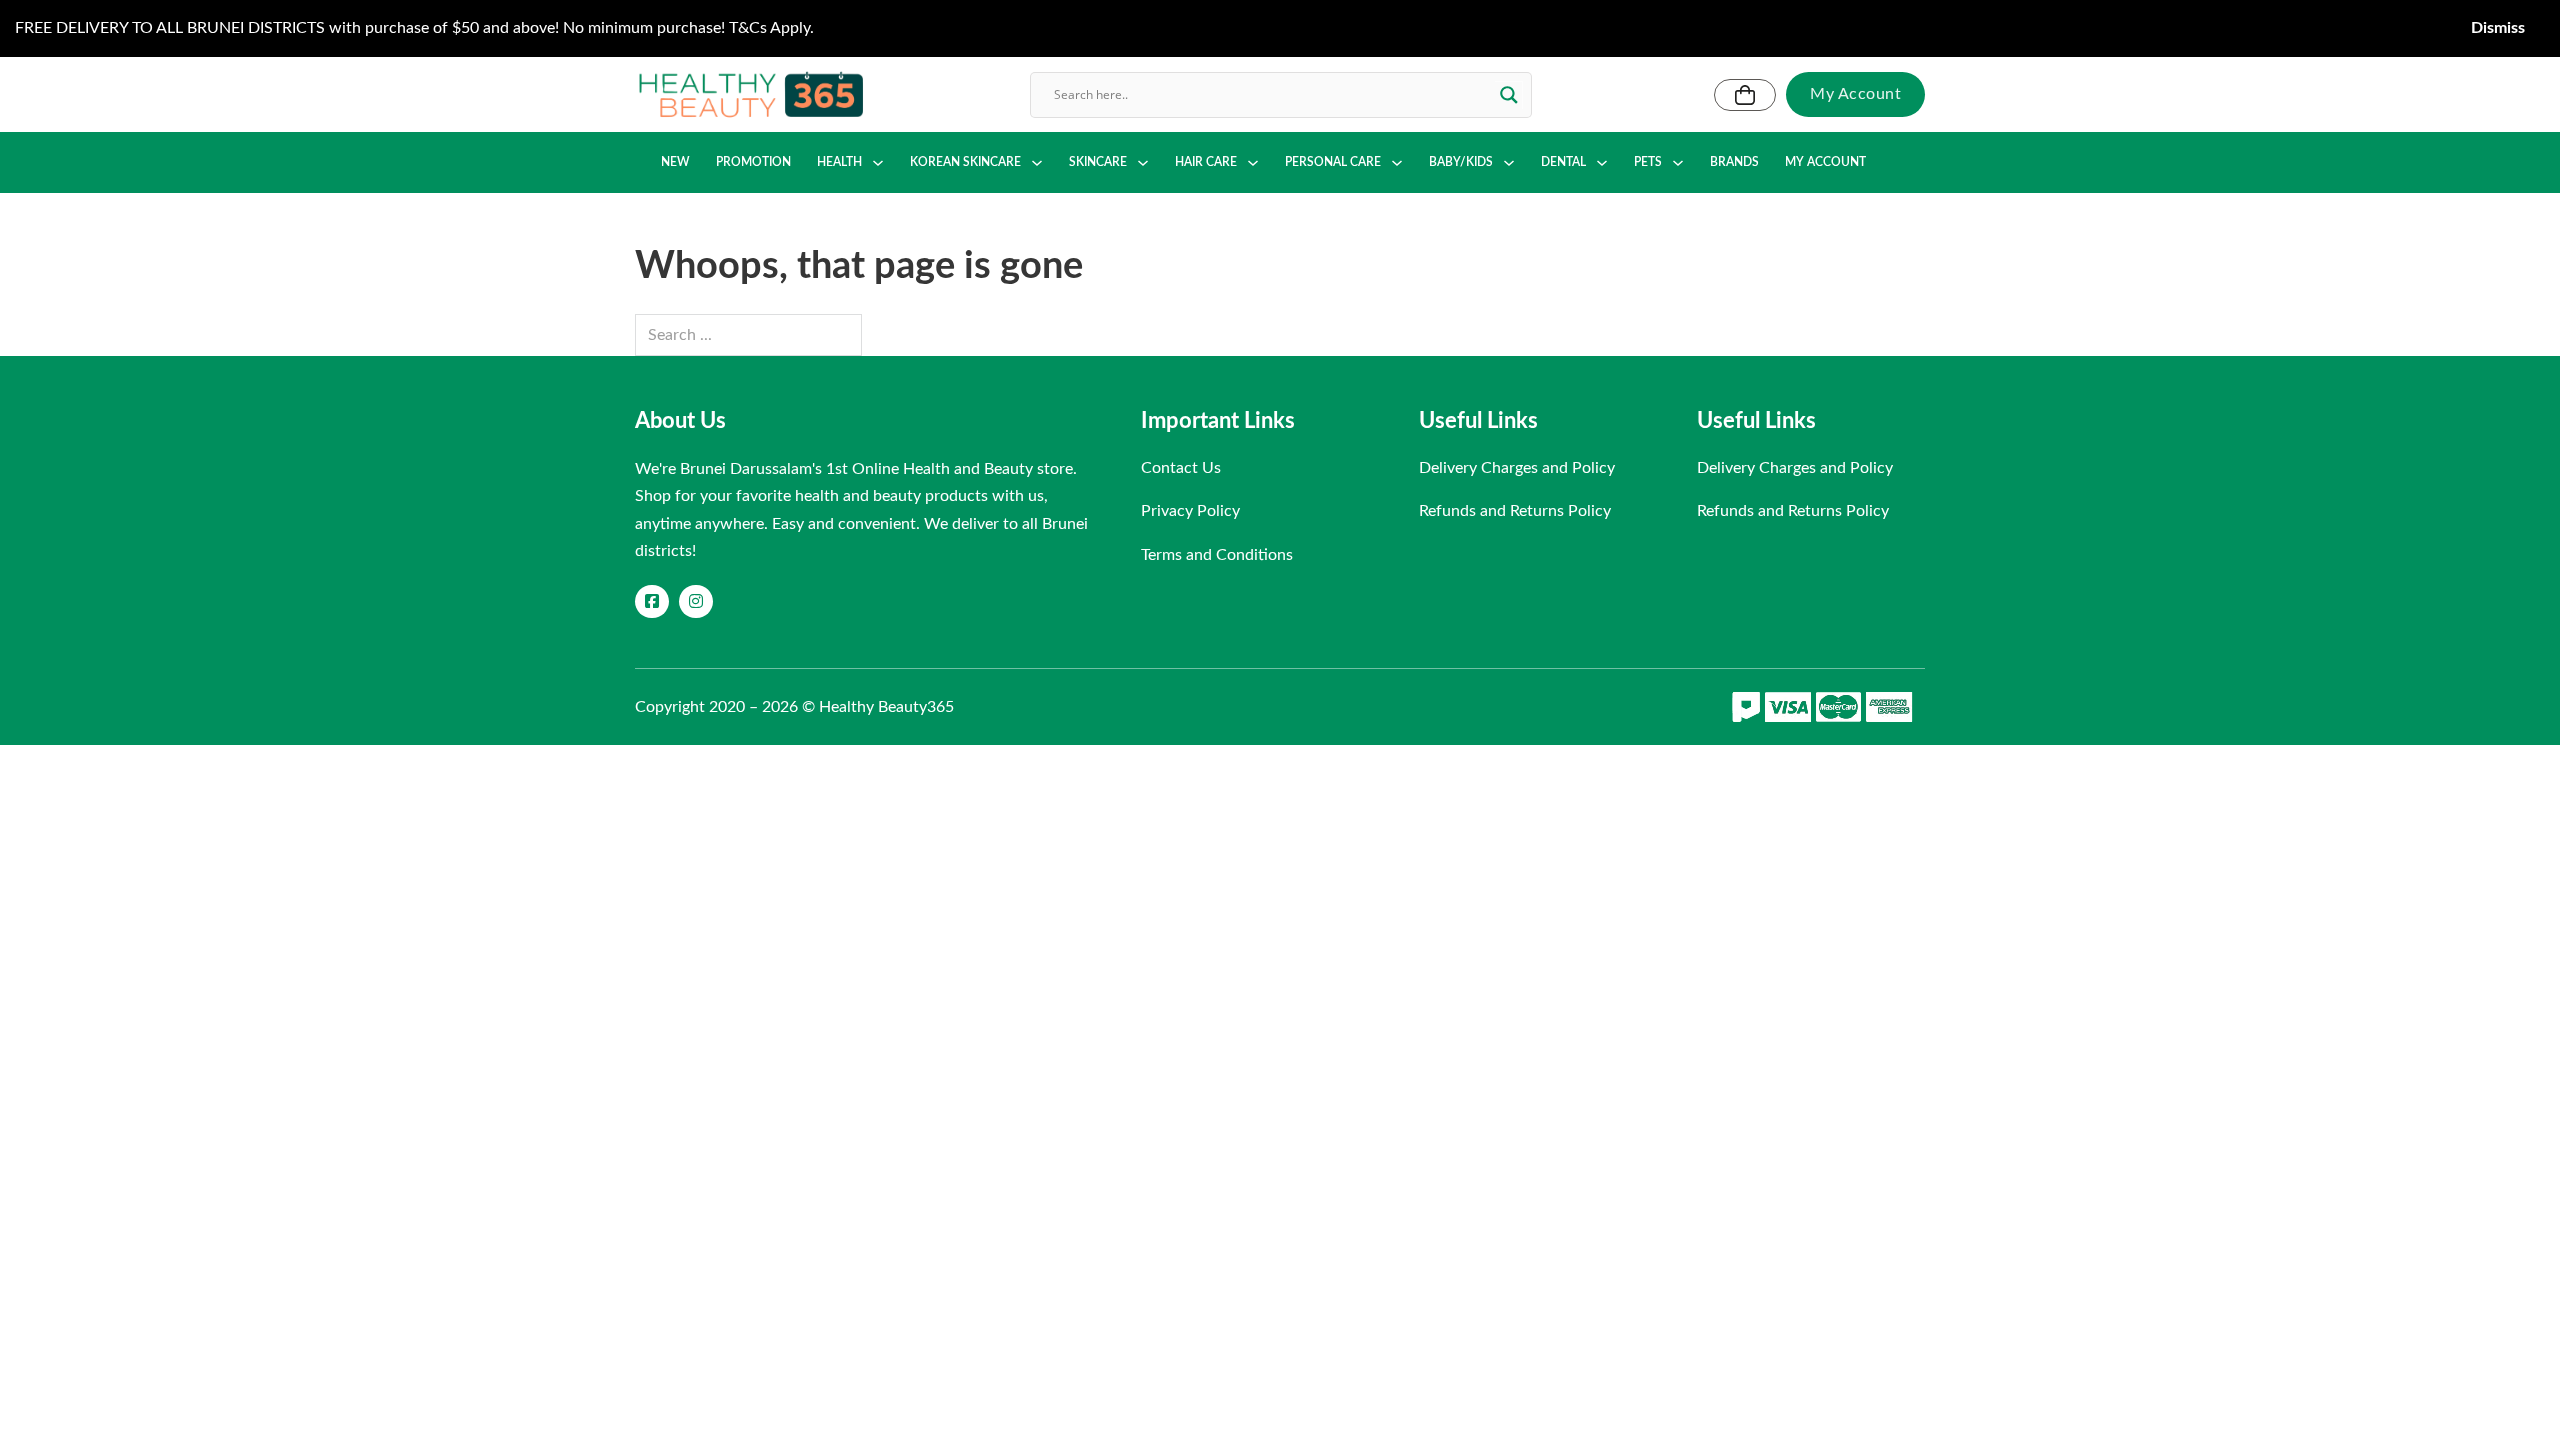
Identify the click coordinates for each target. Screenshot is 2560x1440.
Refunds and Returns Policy (1515, 511)
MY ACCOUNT (1825, 162)
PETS (1648, 162)
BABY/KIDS (1461, 162)
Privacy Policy (1190, 511)
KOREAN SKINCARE (965, 162)
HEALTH (839, 162)
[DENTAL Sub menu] (1602, 163)
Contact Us (1181, 468)
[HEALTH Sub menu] (878, 163)
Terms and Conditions (1217, 555)
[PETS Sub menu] (1678, 163)
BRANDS (1734, 162)
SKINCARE (1098, 162)
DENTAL (1563, 162)
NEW (675, 162)
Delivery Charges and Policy (1517, 468)
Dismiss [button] (2498, 28)
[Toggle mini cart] (1745, 95)
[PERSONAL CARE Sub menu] (1397, 163)
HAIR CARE (1206, 162)
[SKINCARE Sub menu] (1143, 163)
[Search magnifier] (1509, 95)
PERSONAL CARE (1333, 162)
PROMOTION (753, 162)
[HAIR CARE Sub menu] (1253, 163)
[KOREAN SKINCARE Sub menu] (1037, 163)
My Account (1855, 94)
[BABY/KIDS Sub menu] (1509, 163)
